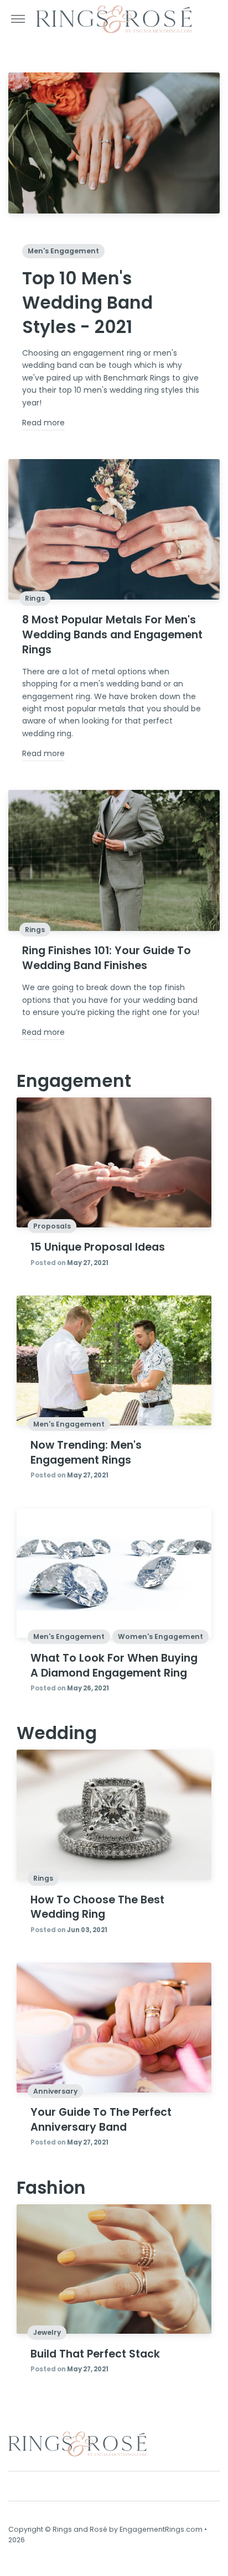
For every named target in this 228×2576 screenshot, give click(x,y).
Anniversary (55, 2091)
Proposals (52, 1226)
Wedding (57, 1733)
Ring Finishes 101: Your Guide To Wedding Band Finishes (107, 958)
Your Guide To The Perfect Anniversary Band (101, 2120)
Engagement (74, 1081)
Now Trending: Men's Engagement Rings (86, 1453)
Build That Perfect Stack (95, 2354)
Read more (43, 423)
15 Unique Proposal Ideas (98, 1247)
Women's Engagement (160, 1636)
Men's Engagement (63, 251)
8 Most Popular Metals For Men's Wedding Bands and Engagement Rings (112, 635)
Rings (35, 598)
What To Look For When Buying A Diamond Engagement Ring (114, 1666)
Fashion (51, 2188)
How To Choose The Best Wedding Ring (97, 1907)
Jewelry (47, 2332)
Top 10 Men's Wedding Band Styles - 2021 (87, 303)
